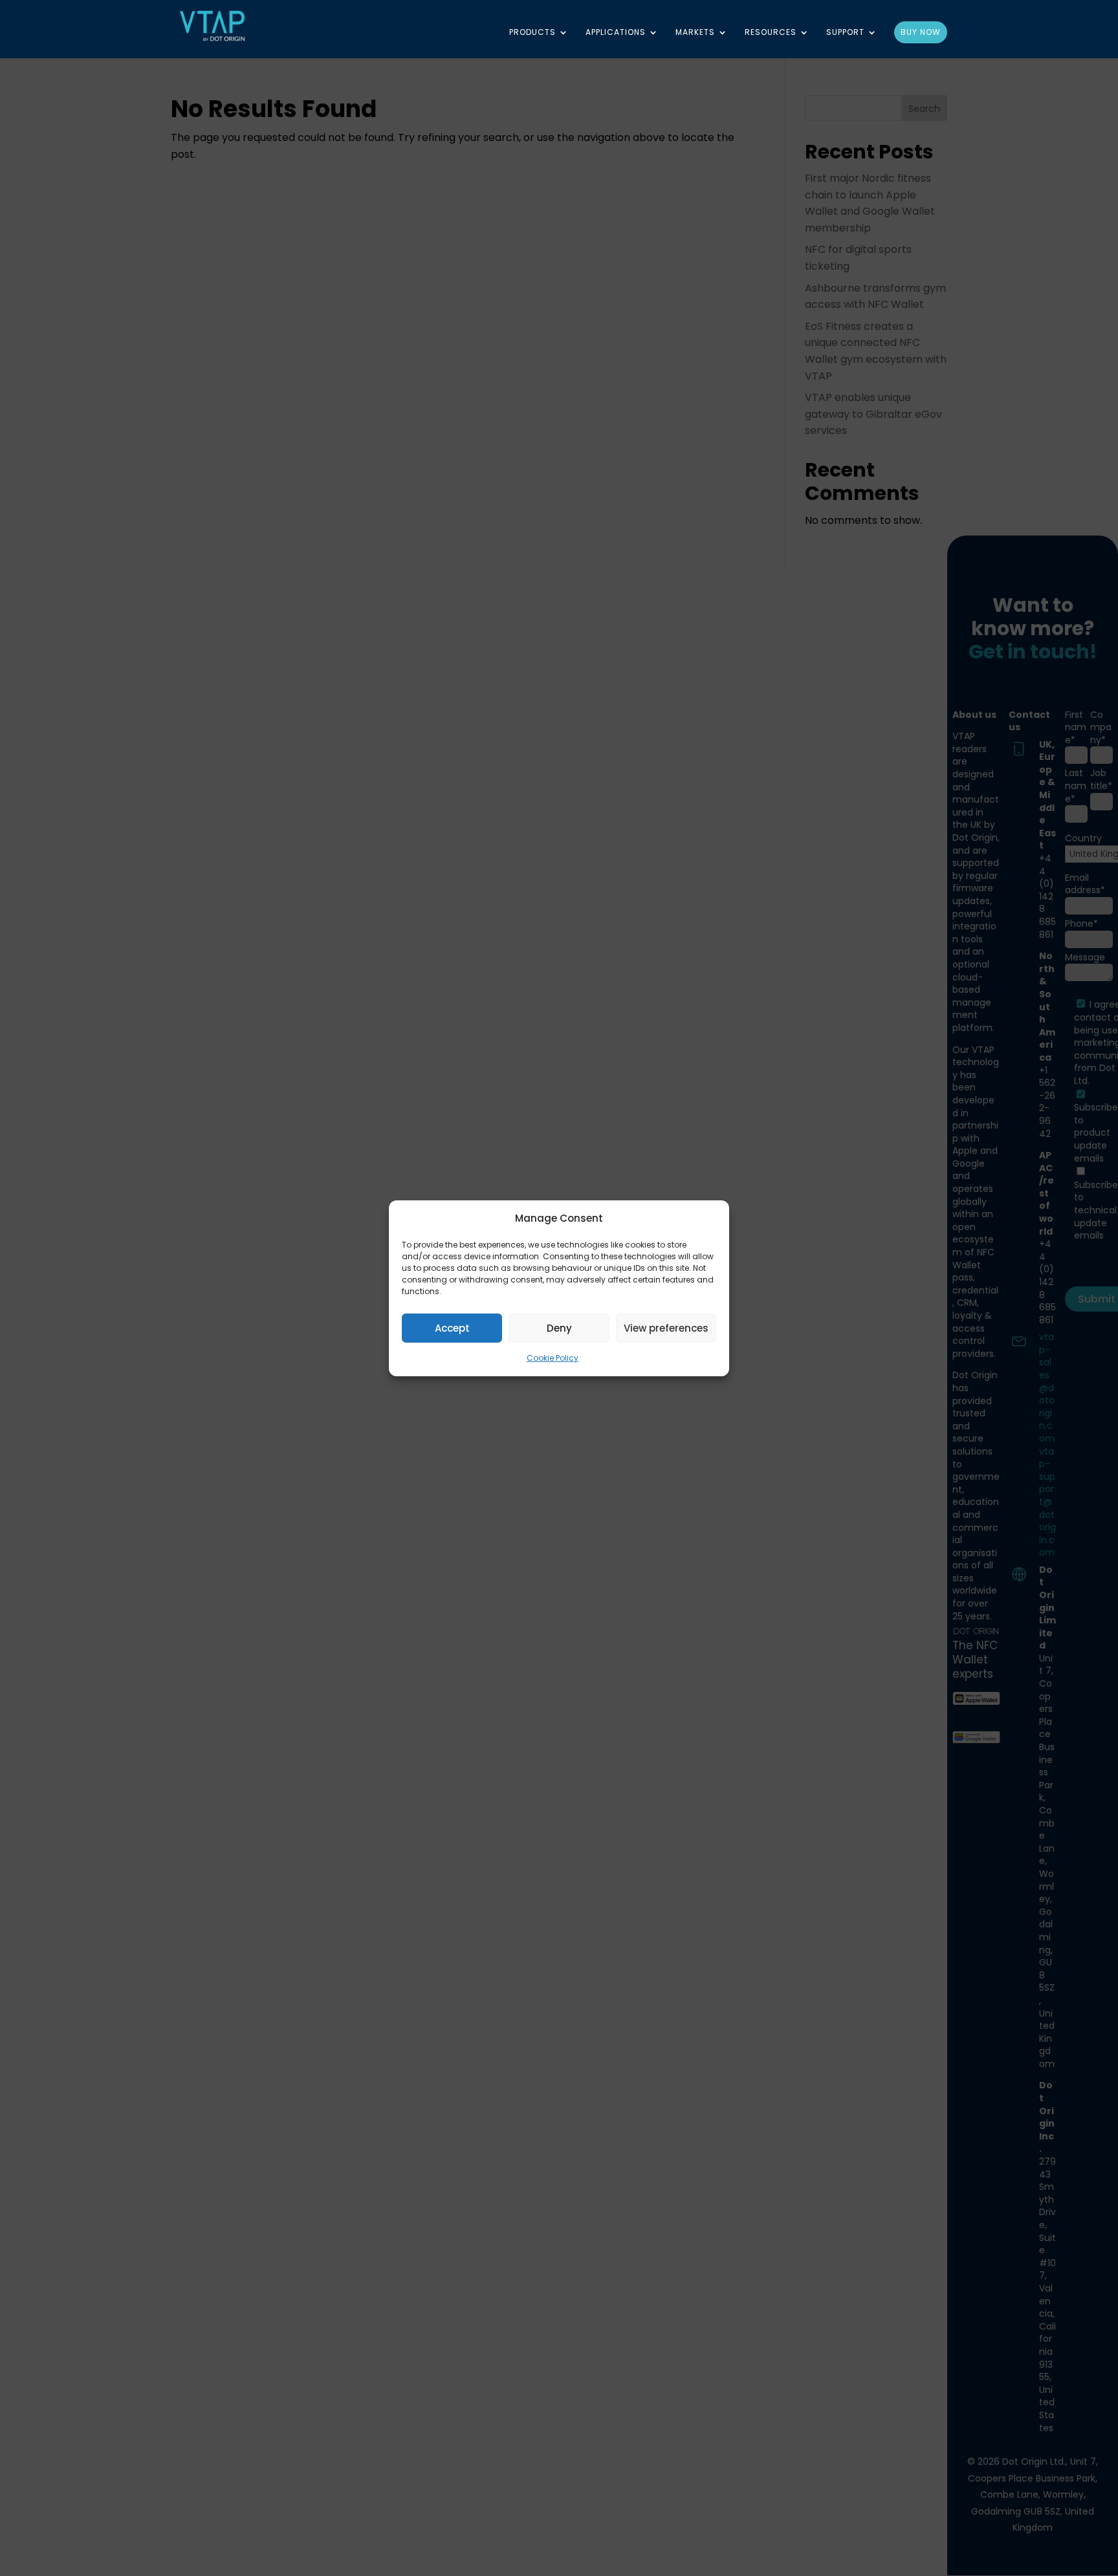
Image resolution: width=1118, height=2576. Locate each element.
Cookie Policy (553, 1358)
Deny (559, 1328)
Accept (452, 1328)
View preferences (666, 1328)
